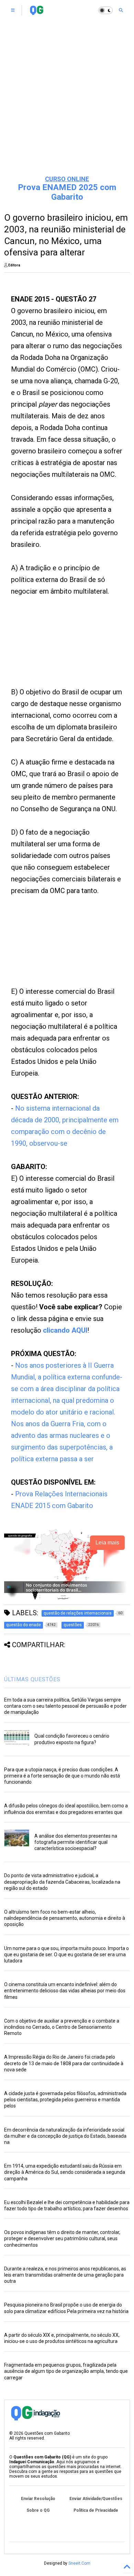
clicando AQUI (65, 1330)
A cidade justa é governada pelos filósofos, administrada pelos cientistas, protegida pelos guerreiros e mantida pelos (65, 2100)
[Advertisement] (67, 98)
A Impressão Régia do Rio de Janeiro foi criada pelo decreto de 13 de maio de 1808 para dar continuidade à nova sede (64, 2063)
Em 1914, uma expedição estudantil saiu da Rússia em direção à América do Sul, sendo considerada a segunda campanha (65, 2172)
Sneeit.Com (79, 2563)
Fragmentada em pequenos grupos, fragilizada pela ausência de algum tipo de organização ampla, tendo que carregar (66, 2371)
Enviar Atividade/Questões (96, 2499)
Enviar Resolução (38, 2499)
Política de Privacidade (96, 2510)
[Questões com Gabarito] (37, 12)
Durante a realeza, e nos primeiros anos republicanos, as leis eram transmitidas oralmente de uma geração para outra (65, 2275)
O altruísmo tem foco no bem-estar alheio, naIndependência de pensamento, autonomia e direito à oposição (65, 1918)
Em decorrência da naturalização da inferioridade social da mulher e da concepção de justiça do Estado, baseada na (65, 2136)
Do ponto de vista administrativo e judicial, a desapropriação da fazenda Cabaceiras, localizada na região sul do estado (62, 1882)
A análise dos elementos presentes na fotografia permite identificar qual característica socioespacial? (76, 1842)
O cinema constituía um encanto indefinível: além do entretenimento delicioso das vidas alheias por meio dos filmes (65, 1991)
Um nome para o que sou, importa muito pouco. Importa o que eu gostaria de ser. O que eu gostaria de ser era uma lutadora (66, 1955)
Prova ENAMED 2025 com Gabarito (67, 192)
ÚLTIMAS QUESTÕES (32, 1679)
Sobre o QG (38, 2510)
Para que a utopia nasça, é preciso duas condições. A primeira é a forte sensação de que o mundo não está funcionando (62, 1776)
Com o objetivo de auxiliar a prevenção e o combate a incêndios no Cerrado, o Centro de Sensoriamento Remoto (62, 2027)
